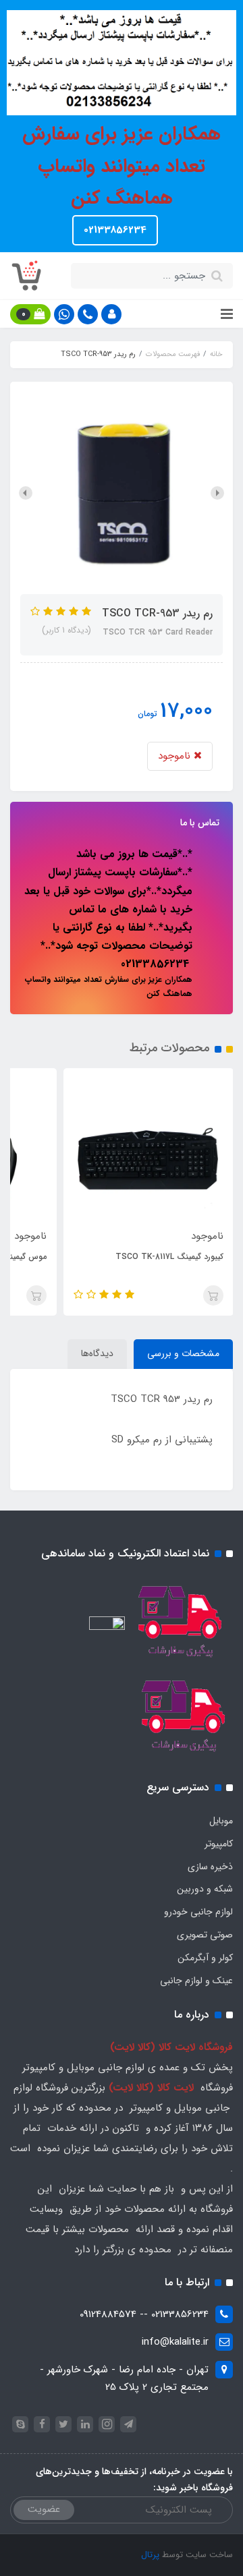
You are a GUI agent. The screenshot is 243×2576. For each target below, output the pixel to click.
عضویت (44, 2509)
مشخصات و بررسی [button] (183, 1353)
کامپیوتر (219, 1844)
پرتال (150, 2555)
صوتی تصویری (205, 1935)
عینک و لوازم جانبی (196, 1981)
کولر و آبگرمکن (205, 1958)
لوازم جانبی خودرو (198, 1912)
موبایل (221, 1821)
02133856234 (115, 230)
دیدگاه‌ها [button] (97, 1353)
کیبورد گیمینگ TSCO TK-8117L (169, 1257)
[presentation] (217, 493)
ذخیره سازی (210, 1867)
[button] (111, 314)
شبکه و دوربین (205, 1889)
